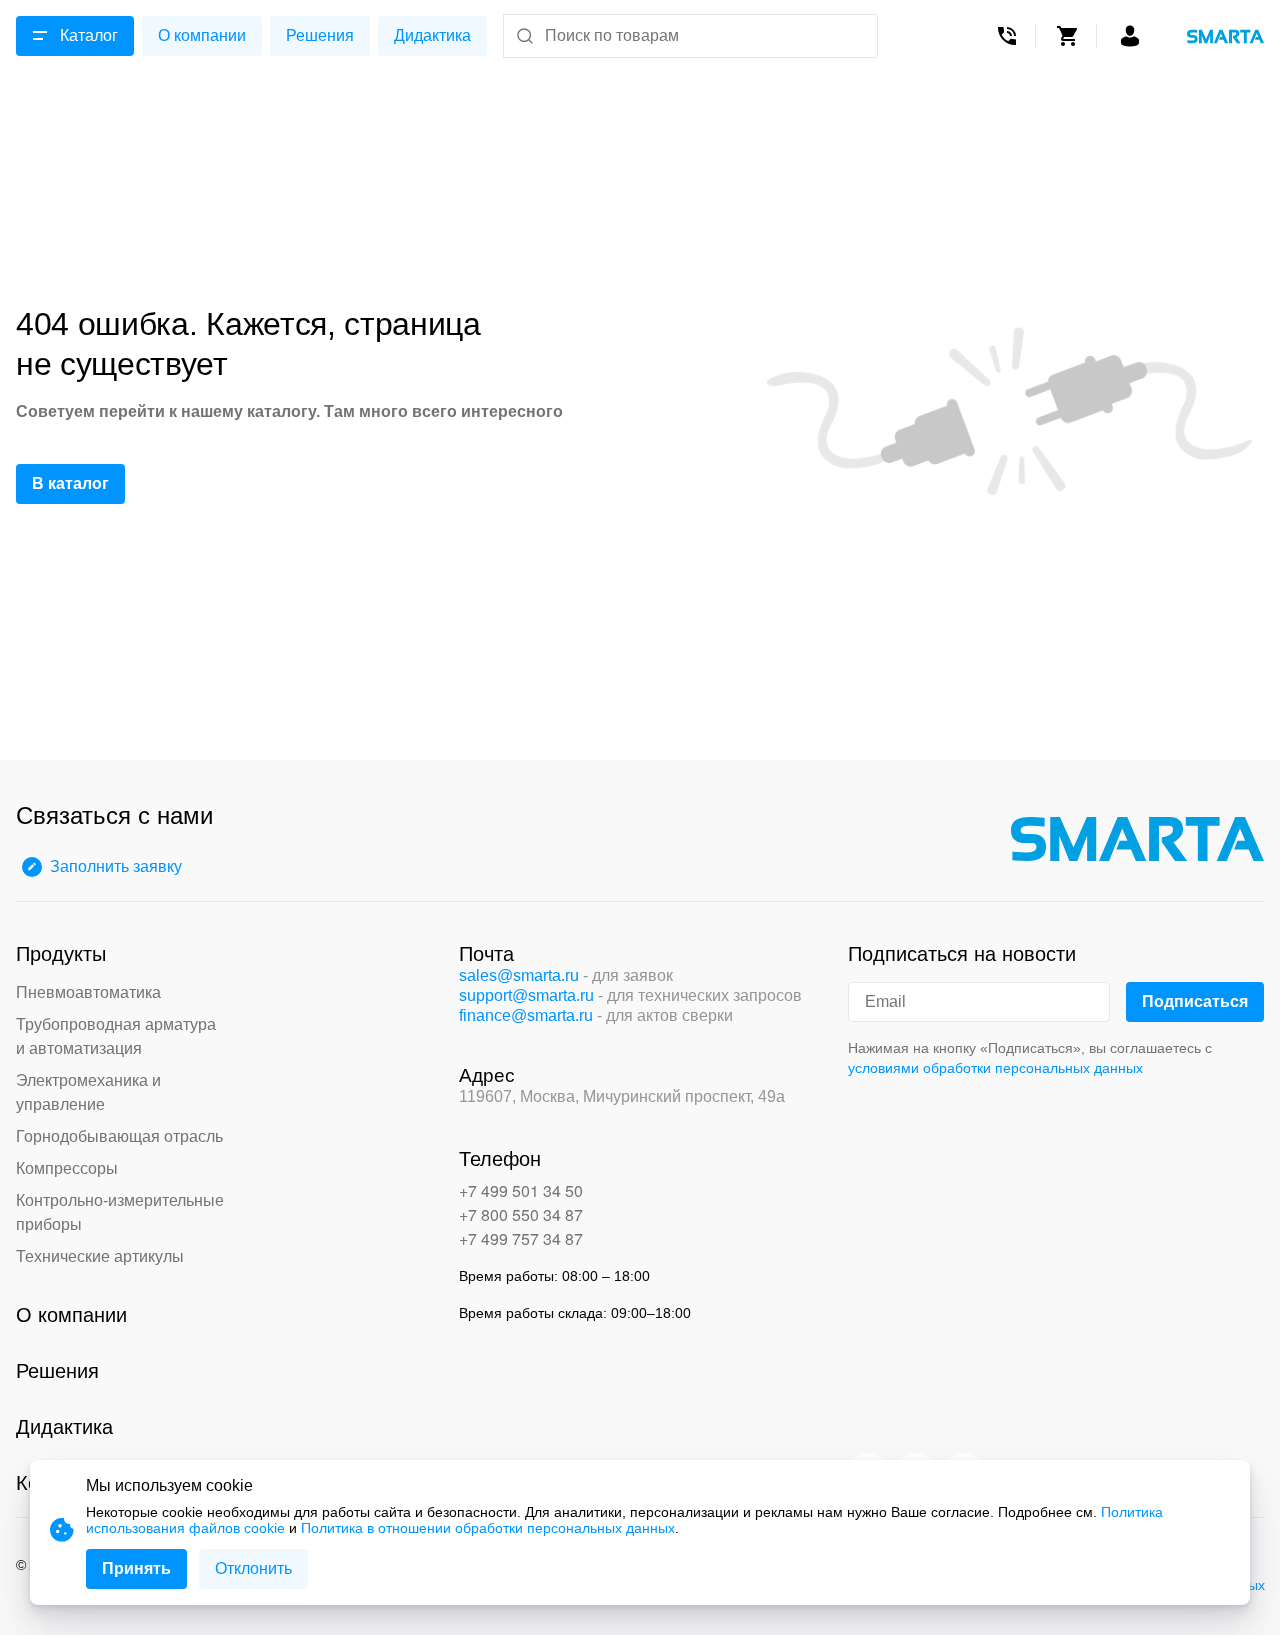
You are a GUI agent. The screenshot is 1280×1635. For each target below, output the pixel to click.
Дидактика (432, 35)
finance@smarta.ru (526, 1015)
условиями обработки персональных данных (995, 1068)
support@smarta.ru (526, 995)
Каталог (89, 35)
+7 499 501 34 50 (521, 1190)
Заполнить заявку (116, 866)
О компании (202, 35)
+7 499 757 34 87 (521, 1238)
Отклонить (253, 1568)
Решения (320, 35)
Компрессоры (67, 1168)
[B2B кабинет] (1130, 36)
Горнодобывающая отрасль (119, 1136)
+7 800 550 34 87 (521, 1214)
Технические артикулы (100, 1256)
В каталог (70, 483)
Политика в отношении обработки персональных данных (488, 1528)
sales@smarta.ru (519, 975)
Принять (136, 1568)
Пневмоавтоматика (88, 992)
